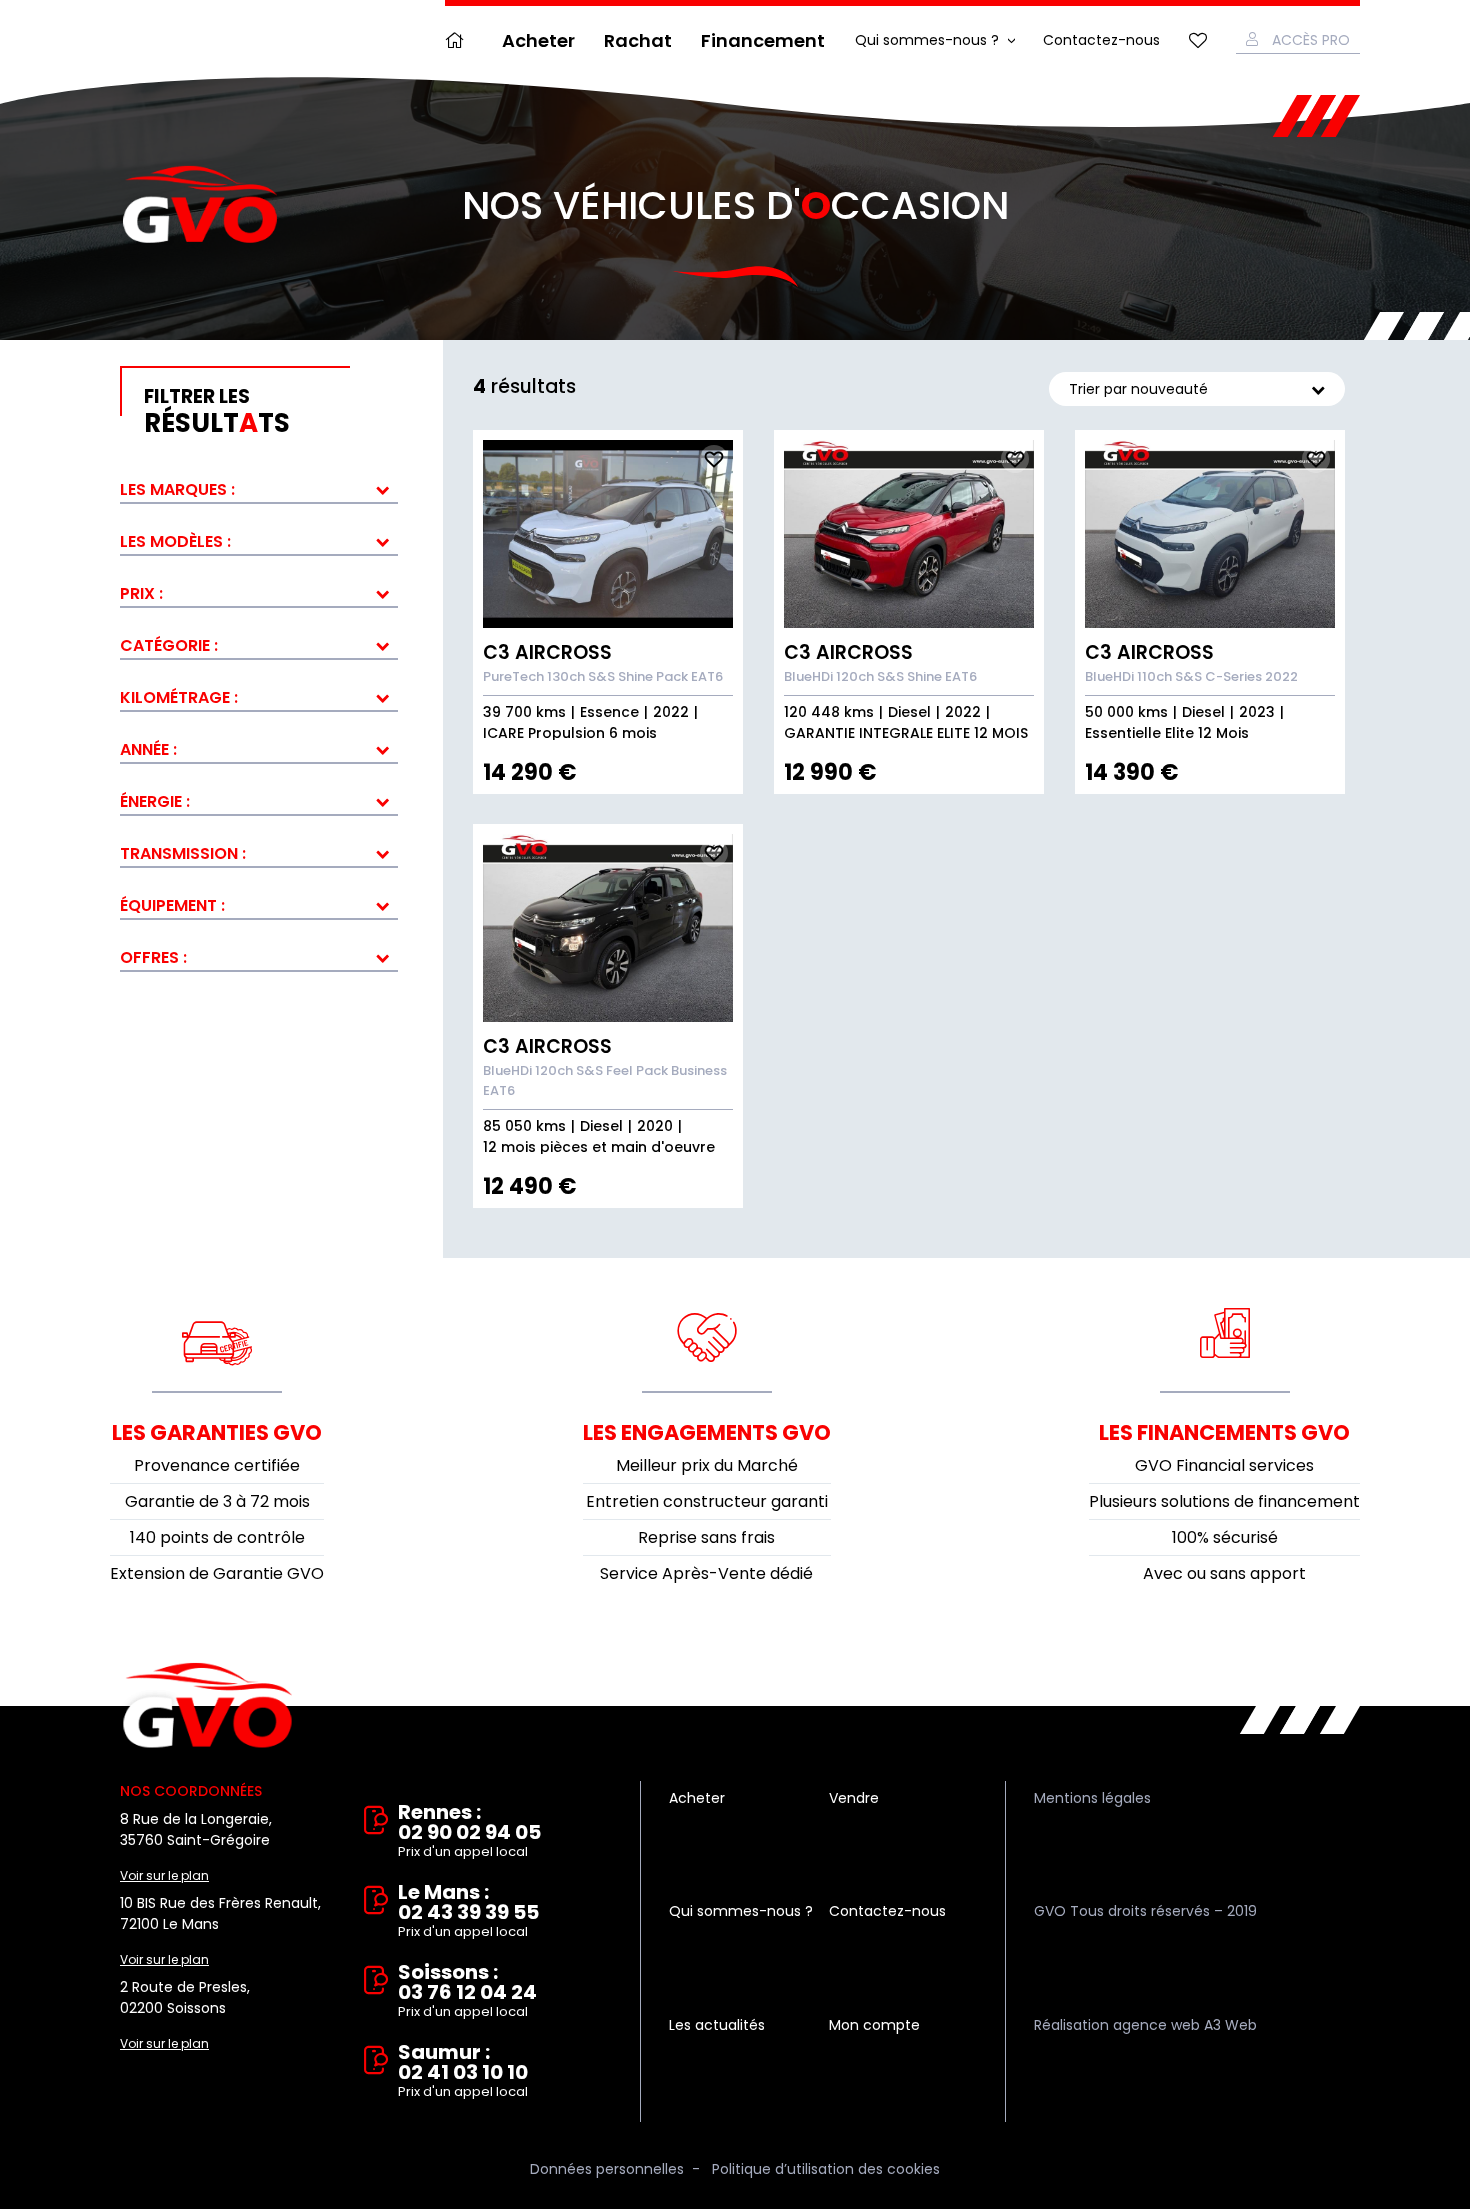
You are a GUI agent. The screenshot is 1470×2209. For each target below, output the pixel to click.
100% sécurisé (1225, 1537)
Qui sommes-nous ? (927, 40)
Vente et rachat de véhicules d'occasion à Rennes (207, 1706)
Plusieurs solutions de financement (1224, 1501)
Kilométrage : (179, 697)
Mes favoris (1198, 40)
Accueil (459, 40)
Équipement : (172, 905)
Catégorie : (169, 645)
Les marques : (177, 489)
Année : (148, 749)
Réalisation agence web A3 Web (1145, 2025)
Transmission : (183, 853)
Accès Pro (1311, 40)
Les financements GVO (1224, 1432)
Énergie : (155, 801)
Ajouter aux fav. (714, 459)
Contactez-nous (1101, 40)
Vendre (854, 1798)
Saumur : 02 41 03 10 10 (463, 2071)
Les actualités (717, 2025)
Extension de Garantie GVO (217, 1573)
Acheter (538, 40)
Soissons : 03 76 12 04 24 (467, 1991)
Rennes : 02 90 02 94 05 (469, 1831)
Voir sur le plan (164, 1875)
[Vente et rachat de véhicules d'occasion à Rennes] (200, 205)
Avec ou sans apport (1224, 1573)
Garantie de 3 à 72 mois (217, 1501)
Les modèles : (175, 541)
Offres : (153, 957)
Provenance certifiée (217, 1465)
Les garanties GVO (217, 1432)
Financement (763, 40)
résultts (217, 412)
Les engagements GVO (707, 1432)
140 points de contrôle (217, 1537)
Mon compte (874, 2025)
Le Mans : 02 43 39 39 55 (468, 1911)
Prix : (141, 593)
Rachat (638, 40)
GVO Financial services (1224, 1465)
